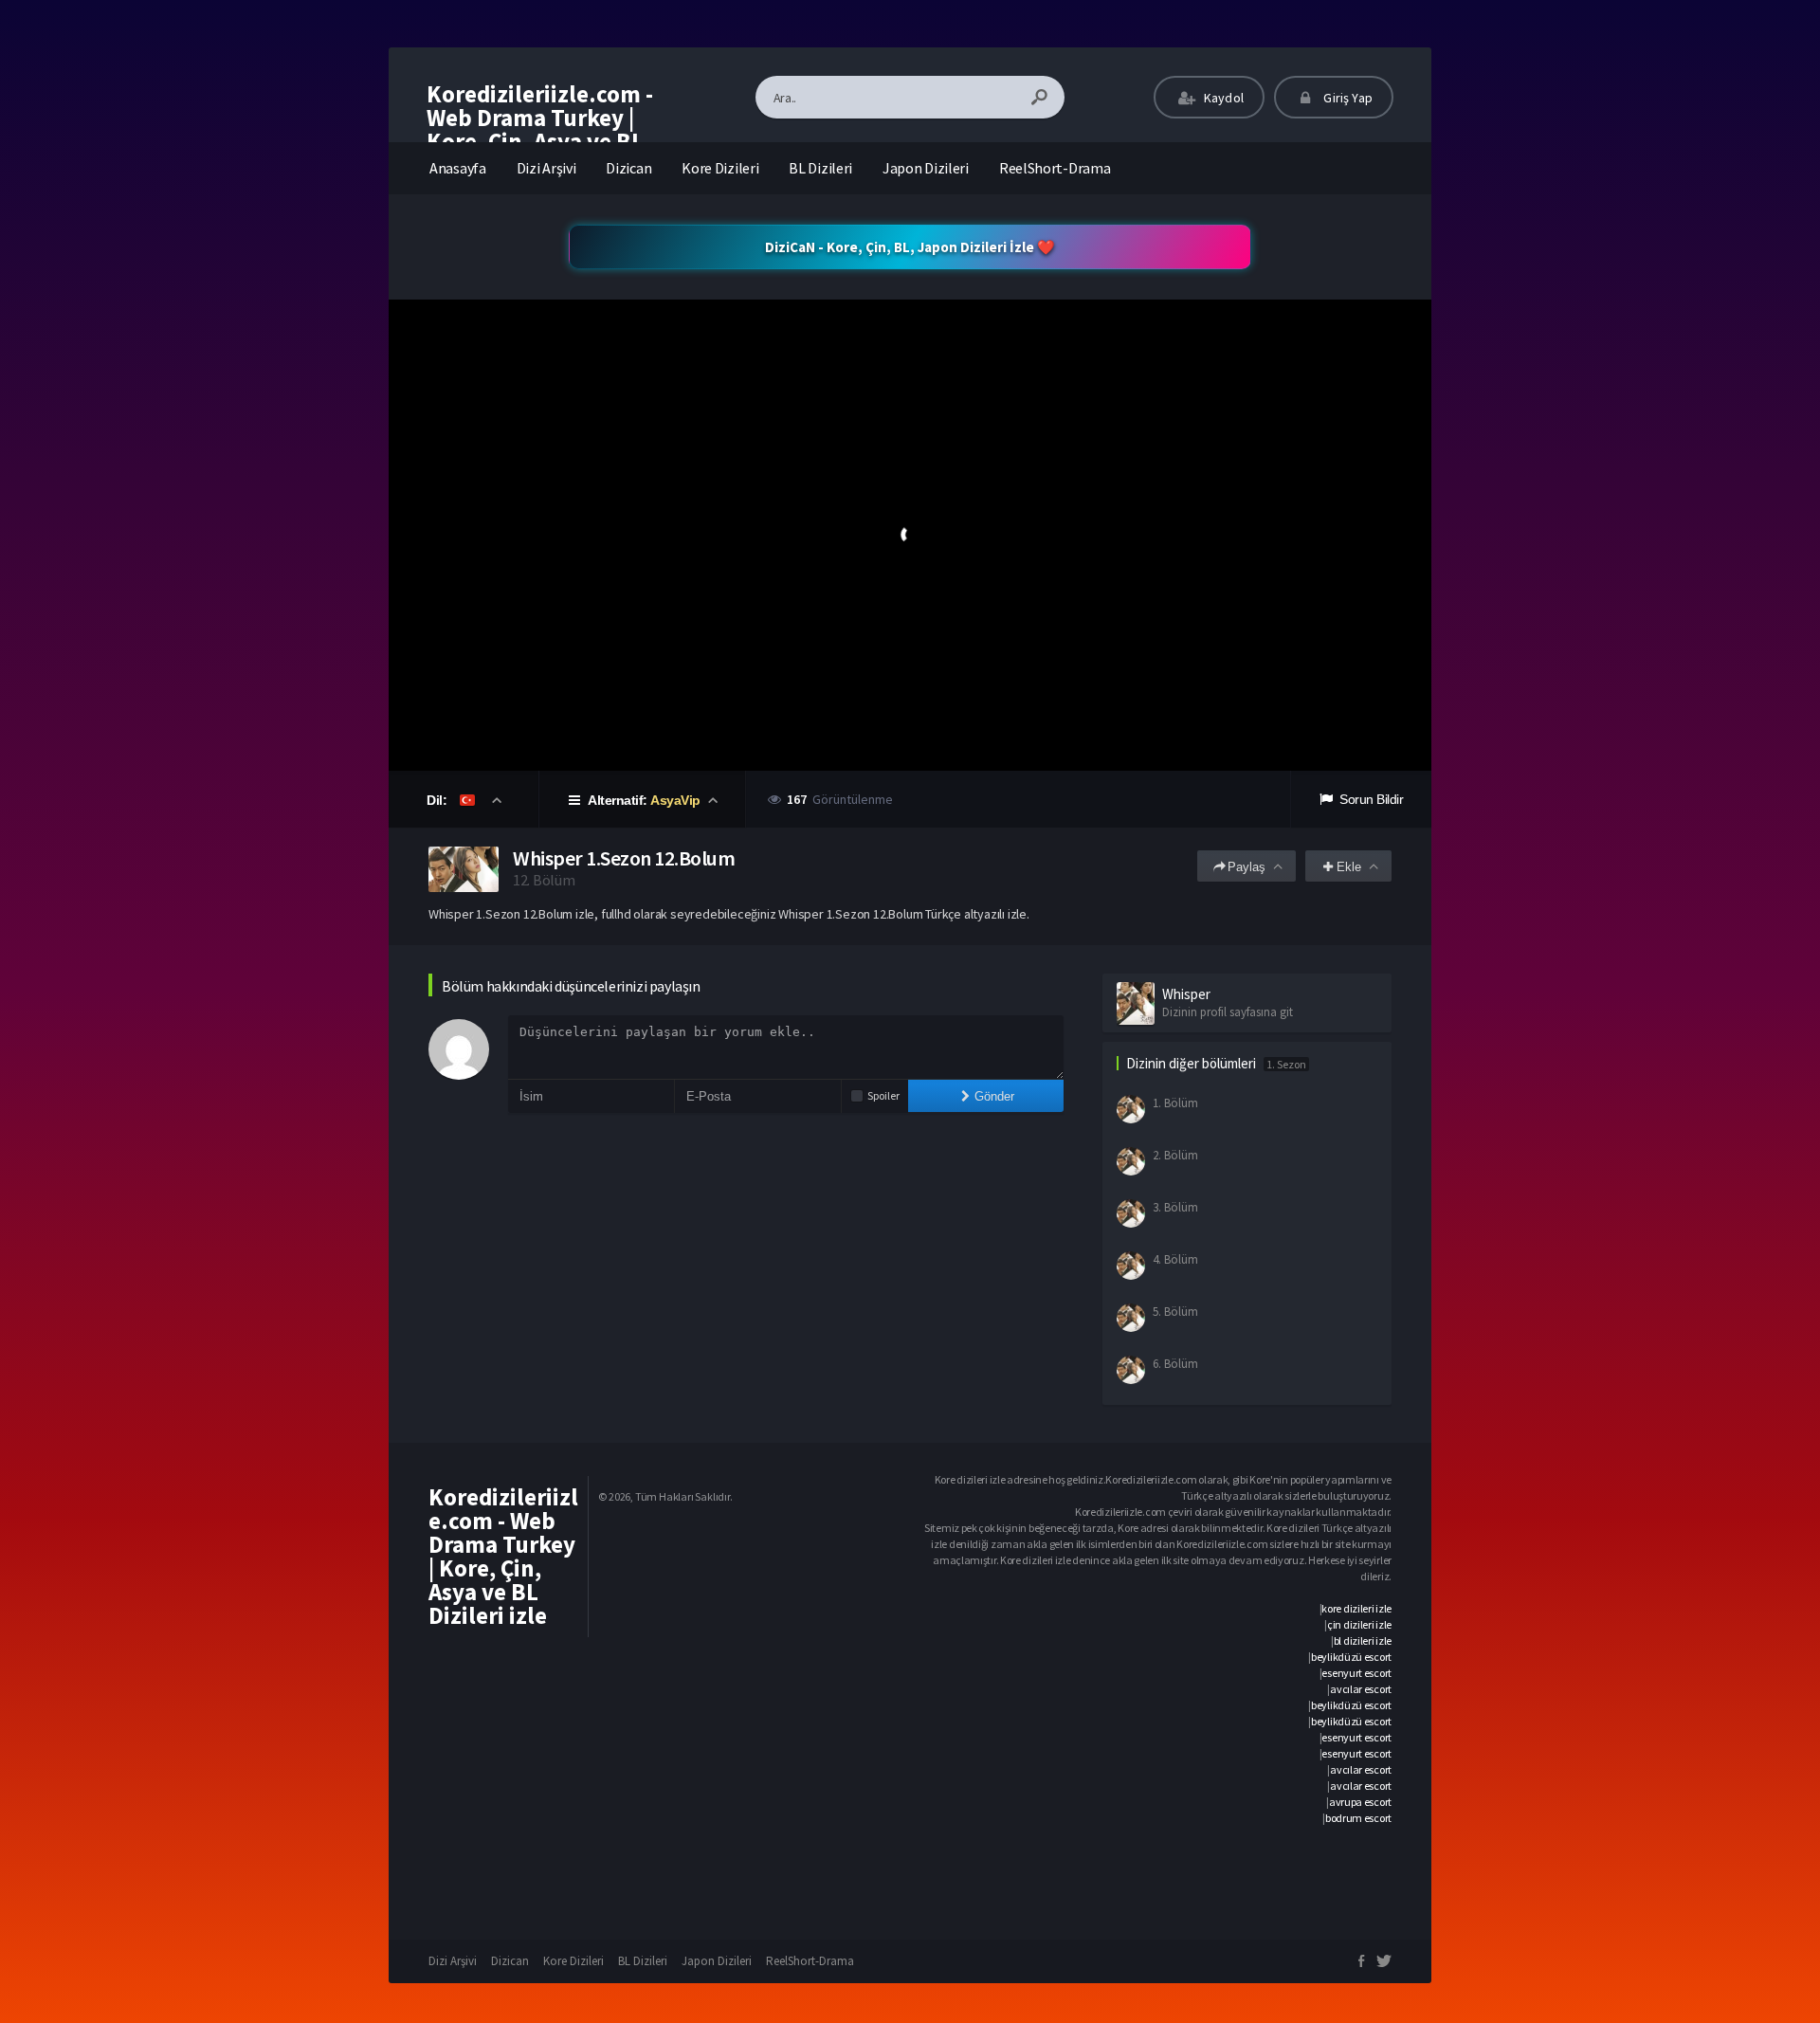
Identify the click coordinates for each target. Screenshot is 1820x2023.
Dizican (628, 168)
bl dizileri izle (1363, 1640)
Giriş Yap (1347, 98)
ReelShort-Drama (1055, 168)
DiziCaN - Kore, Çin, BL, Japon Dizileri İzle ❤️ (910, 247)
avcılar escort (1361, 1689)
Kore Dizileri (720, 168)
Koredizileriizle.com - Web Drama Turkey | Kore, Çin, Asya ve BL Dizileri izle (540, 129)
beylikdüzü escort (1351, 1657)
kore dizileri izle (1356, 1608)
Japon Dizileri (926, 168)
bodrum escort (1358, 1818)
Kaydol (1222, 98)
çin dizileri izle (1359, 1624)
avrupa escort (1360, 1802)
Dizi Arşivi (546, 168)
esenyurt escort (1356, 1673)
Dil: (438, 800)
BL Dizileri (820, 168)
